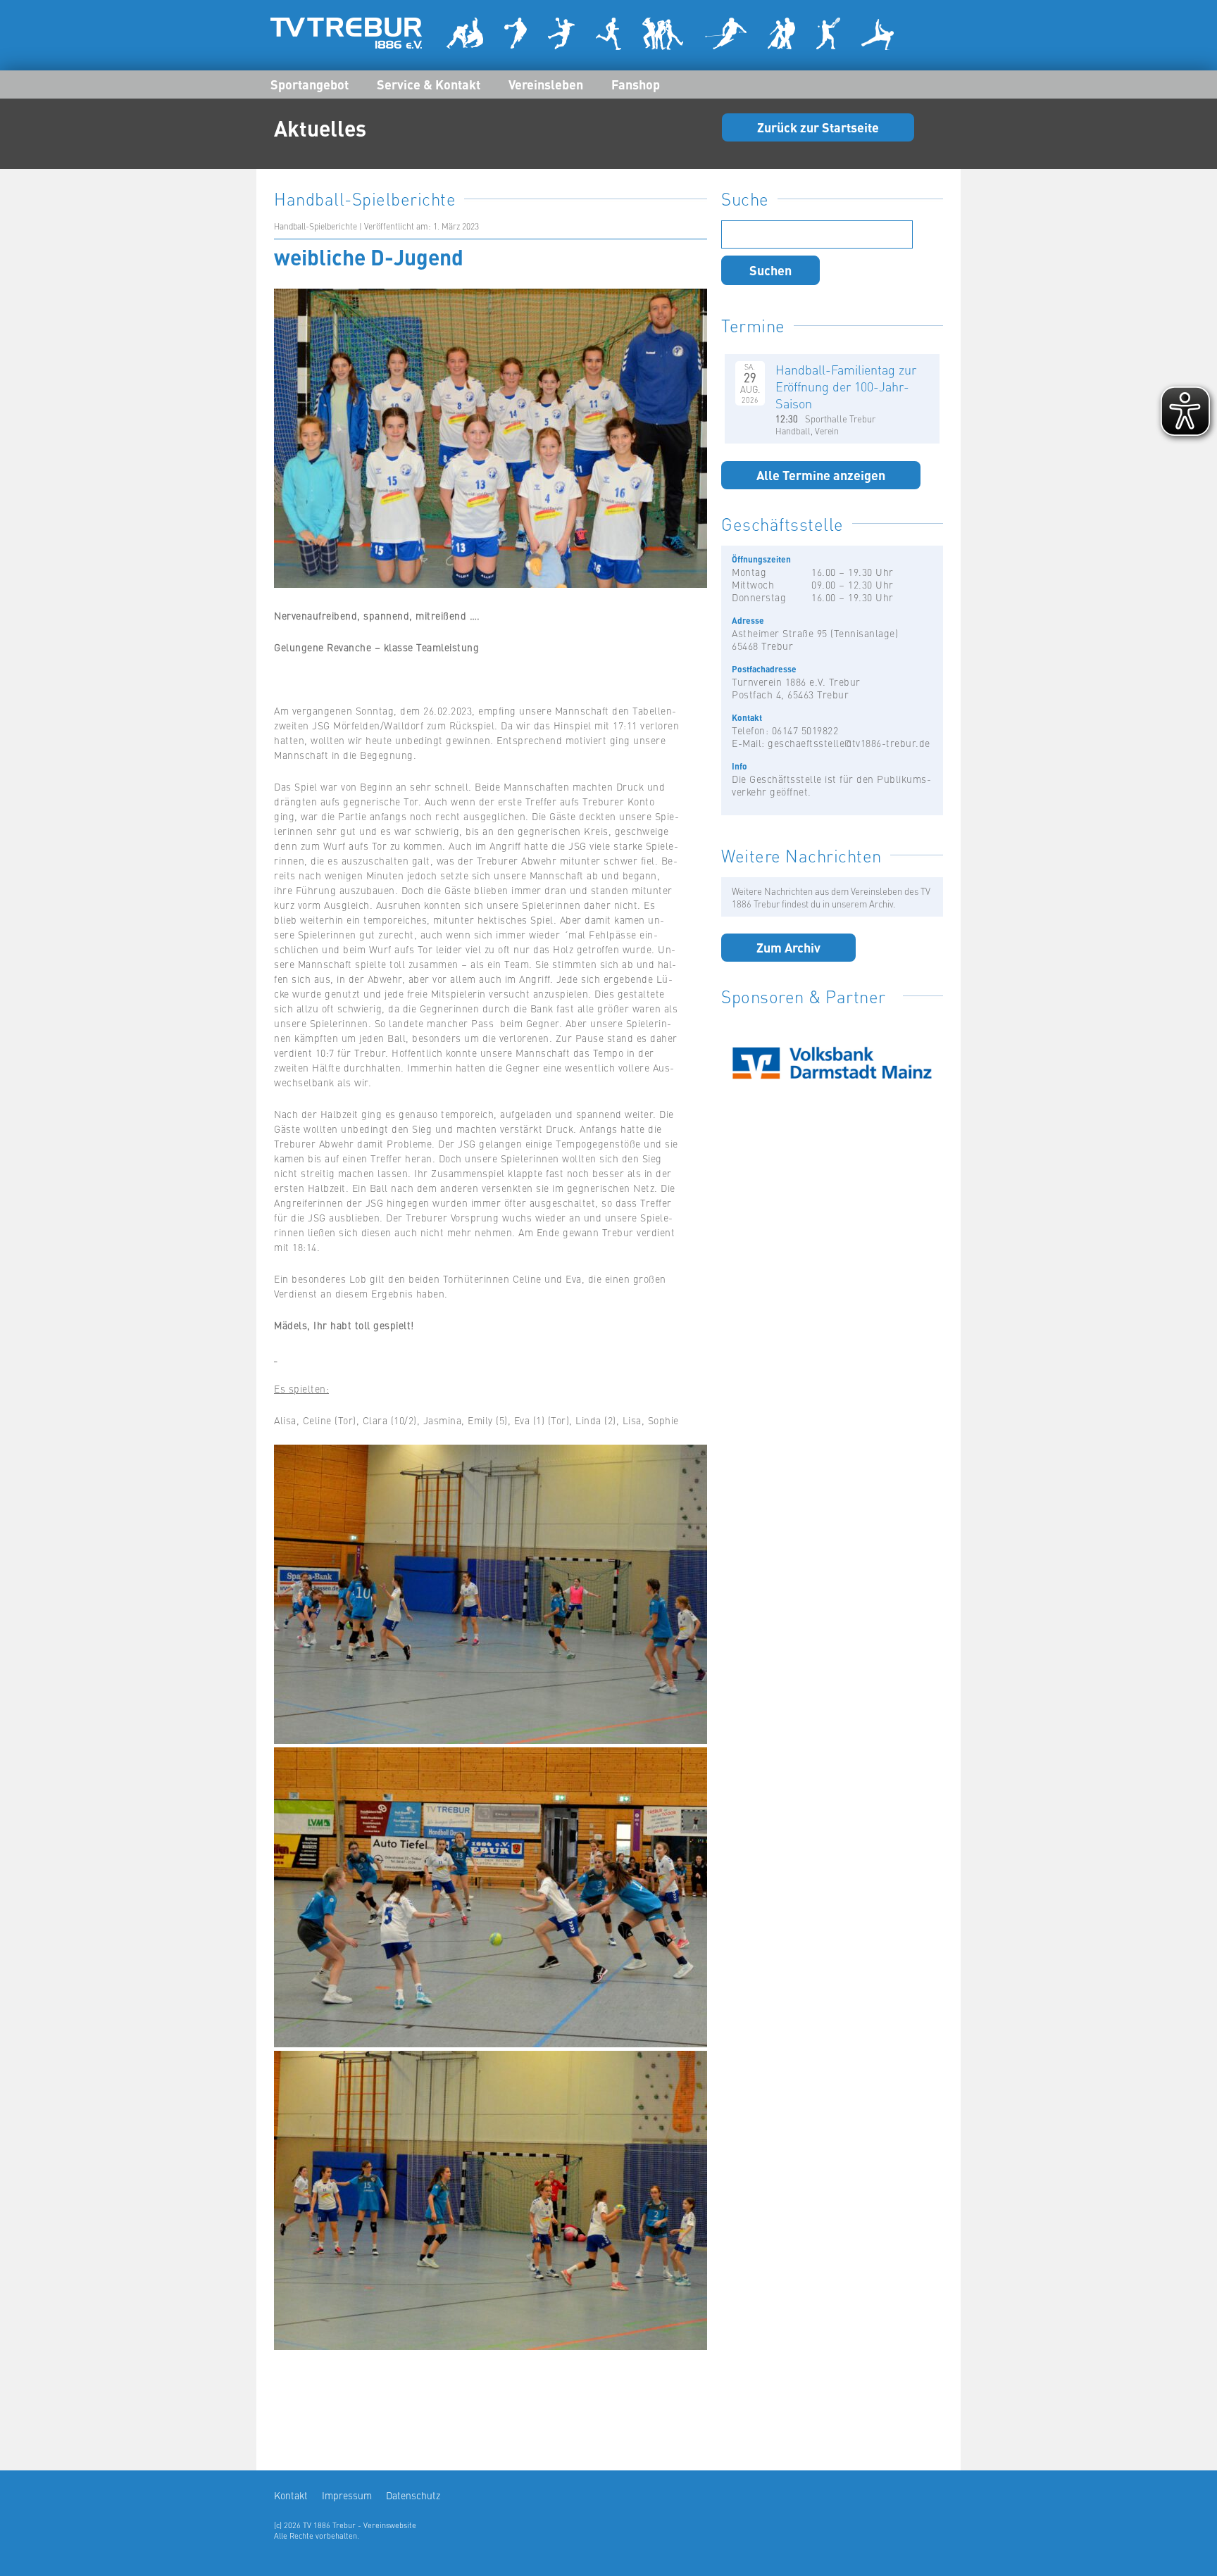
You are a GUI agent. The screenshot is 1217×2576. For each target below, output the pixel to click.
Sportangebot (310, 84)
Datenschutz (413, 2495)
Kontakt (291, 2495)
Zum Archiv (788, 947)
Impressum (347, 2495)
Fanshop (636, 84)
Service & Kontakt (429, 84)
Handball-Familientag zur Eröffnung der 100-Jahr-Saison (846, 386)
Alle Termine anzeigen (821, 475)
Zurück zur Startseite (818, 127)
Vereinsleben (546, 84)
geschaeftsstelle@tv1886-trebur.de (849, 743)
